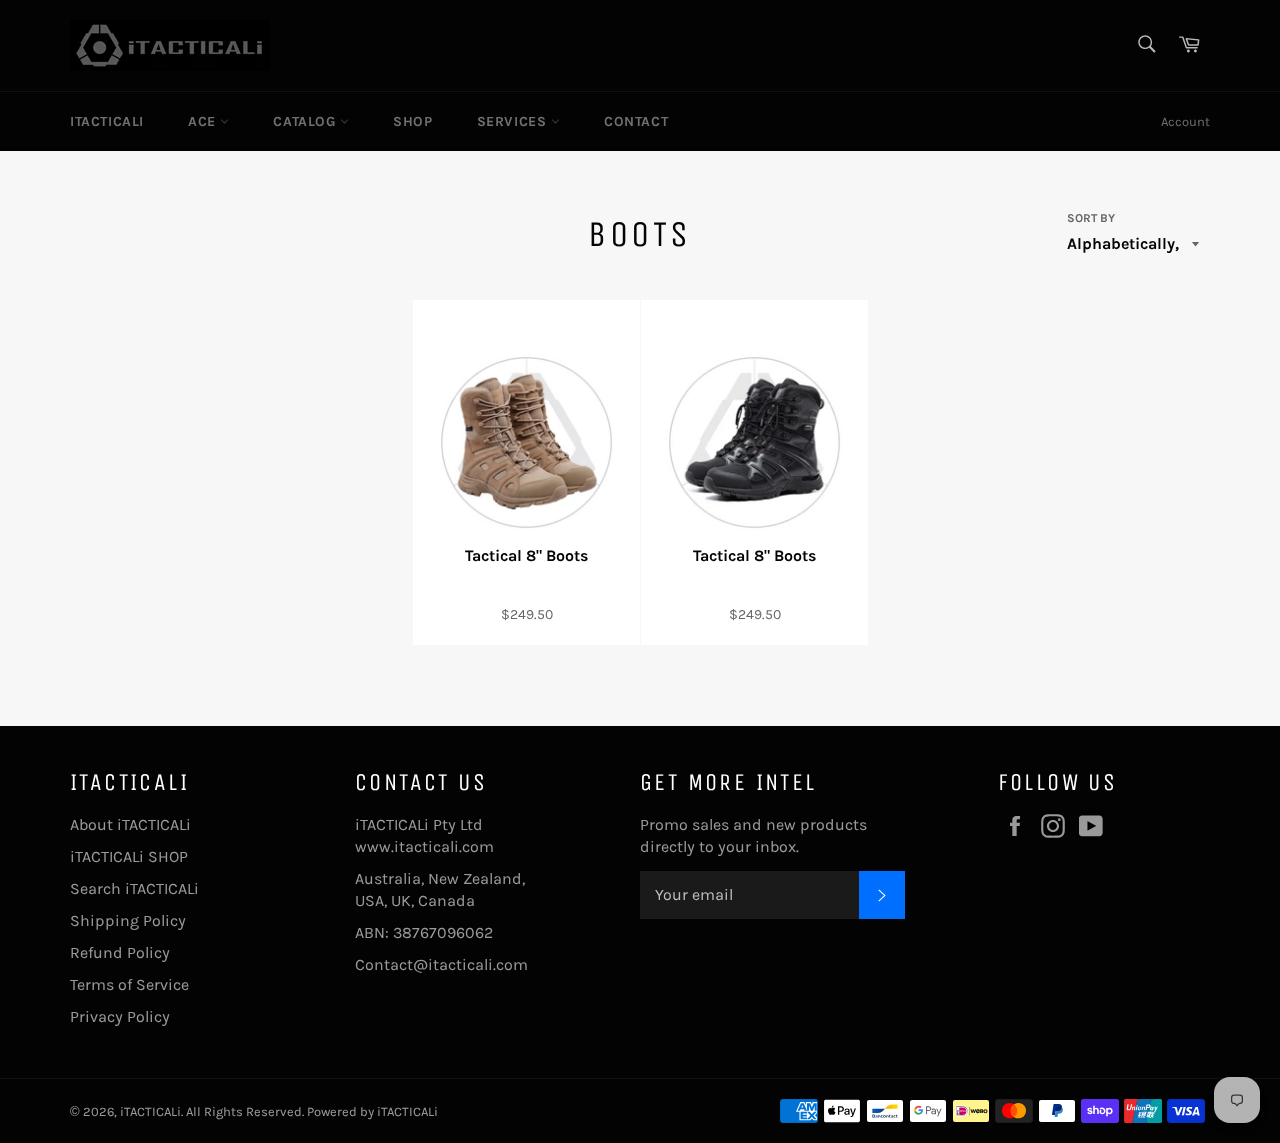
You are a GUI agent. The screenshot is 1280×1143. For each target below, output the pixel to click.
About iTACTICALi (130, 824)
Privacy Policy (120, 1016)
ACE (204, 121)
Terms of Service (129, 984)
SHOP (412, 121)
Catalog (306, 121)
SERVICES (514, 121)
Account (1185, 121)
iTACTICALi (107, 121)
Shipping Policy (128, 920)
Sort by (1091, 218)
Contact (636, 121)
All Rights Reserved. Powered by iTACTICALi (312, 1111)
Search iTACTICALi (134, 888)
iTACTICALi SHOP (129, 856)
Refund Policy (120, 952)
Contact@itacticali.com (441, 964)
